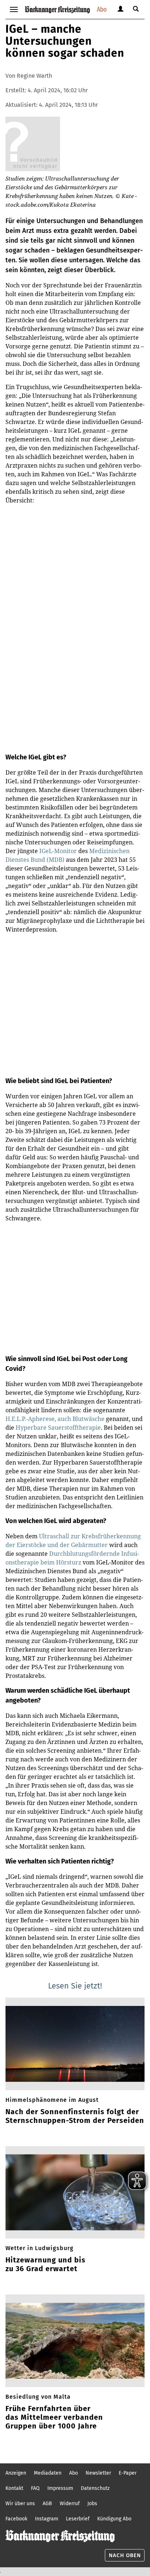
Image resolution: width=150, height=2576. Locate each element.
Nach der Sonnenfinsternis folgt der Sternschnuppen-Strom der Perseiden (75, 2116)
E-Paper (128, 2473)
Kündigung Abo (114, 2519)
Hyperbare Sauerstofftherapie (58, 1428)
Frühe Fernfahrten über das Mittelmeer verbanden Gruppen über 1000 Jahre (54, 2417)
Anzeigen (16, 2473)
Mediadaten (48, 2473)
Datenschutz (95, 2488)
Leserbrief (78, 2519)
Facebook (16, 2519)
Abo (102, 9)
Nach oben (125, 2555)
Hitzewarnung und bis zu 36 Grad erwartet (46, 2264)
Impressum (60, 2488)
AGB (47, 2504)
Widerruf (70, 2504)
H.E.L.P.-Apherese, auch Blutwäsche (56, 1419)
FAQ (35, 2488)
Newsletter (98, 2473)
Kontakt (14, 2488)
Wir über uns (20, 2504)
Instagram (47, 2519)
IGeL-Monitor (57, 851)
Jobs (92, 2504)
